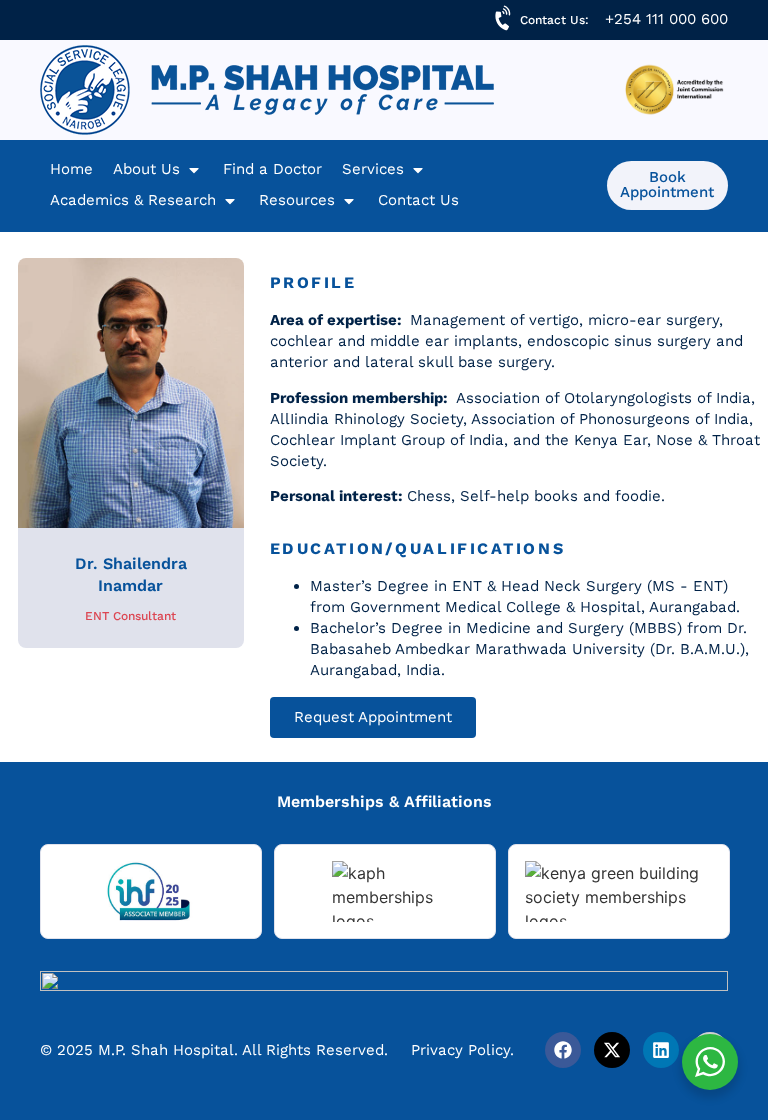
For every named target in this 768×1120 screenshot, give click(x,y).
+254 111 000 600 (666, 19)
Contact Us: (554, 20)
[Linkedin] (661, 1050)
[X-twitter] (612, 1050)
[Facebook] (563, 1050)
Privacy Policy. (462, 1050)
